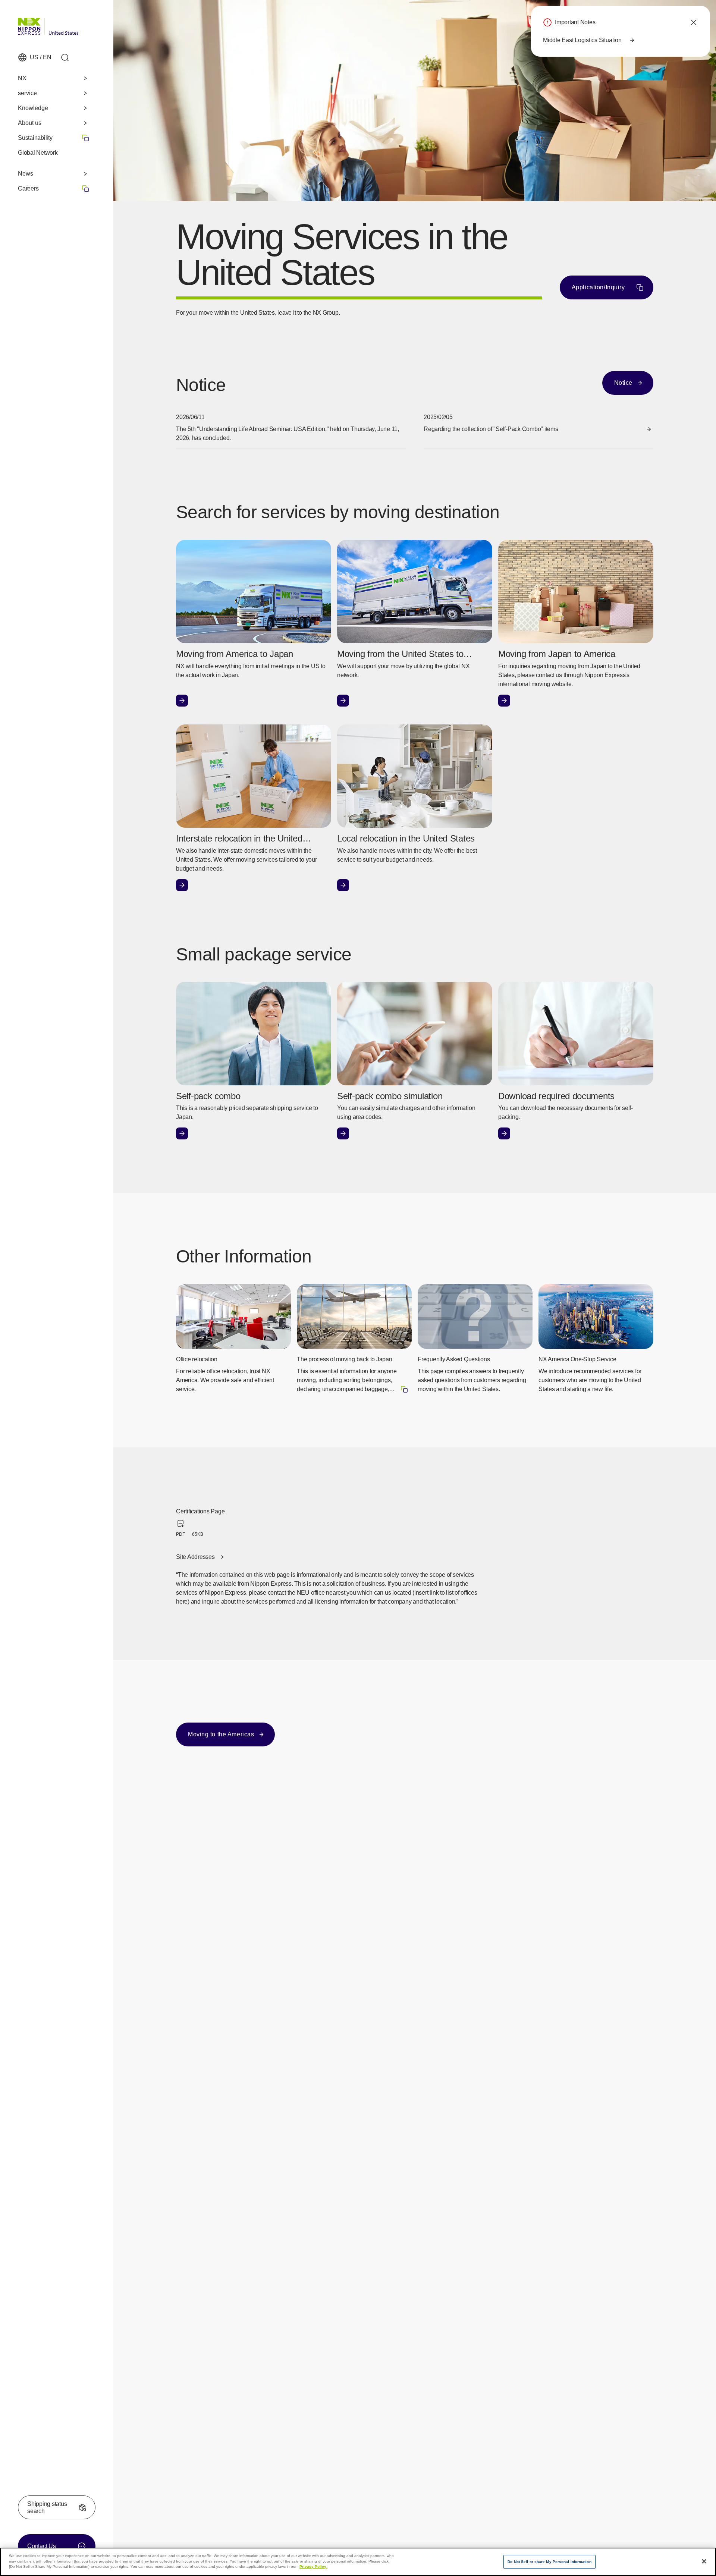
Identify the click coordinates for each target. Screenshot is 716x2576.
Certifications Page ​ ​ (202, 1523)
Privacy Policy (313, 2566)
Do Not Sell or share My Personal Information (549, 2562)
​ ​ (54, 188)
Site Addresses (195, 1557)
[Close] (704, 2561)
